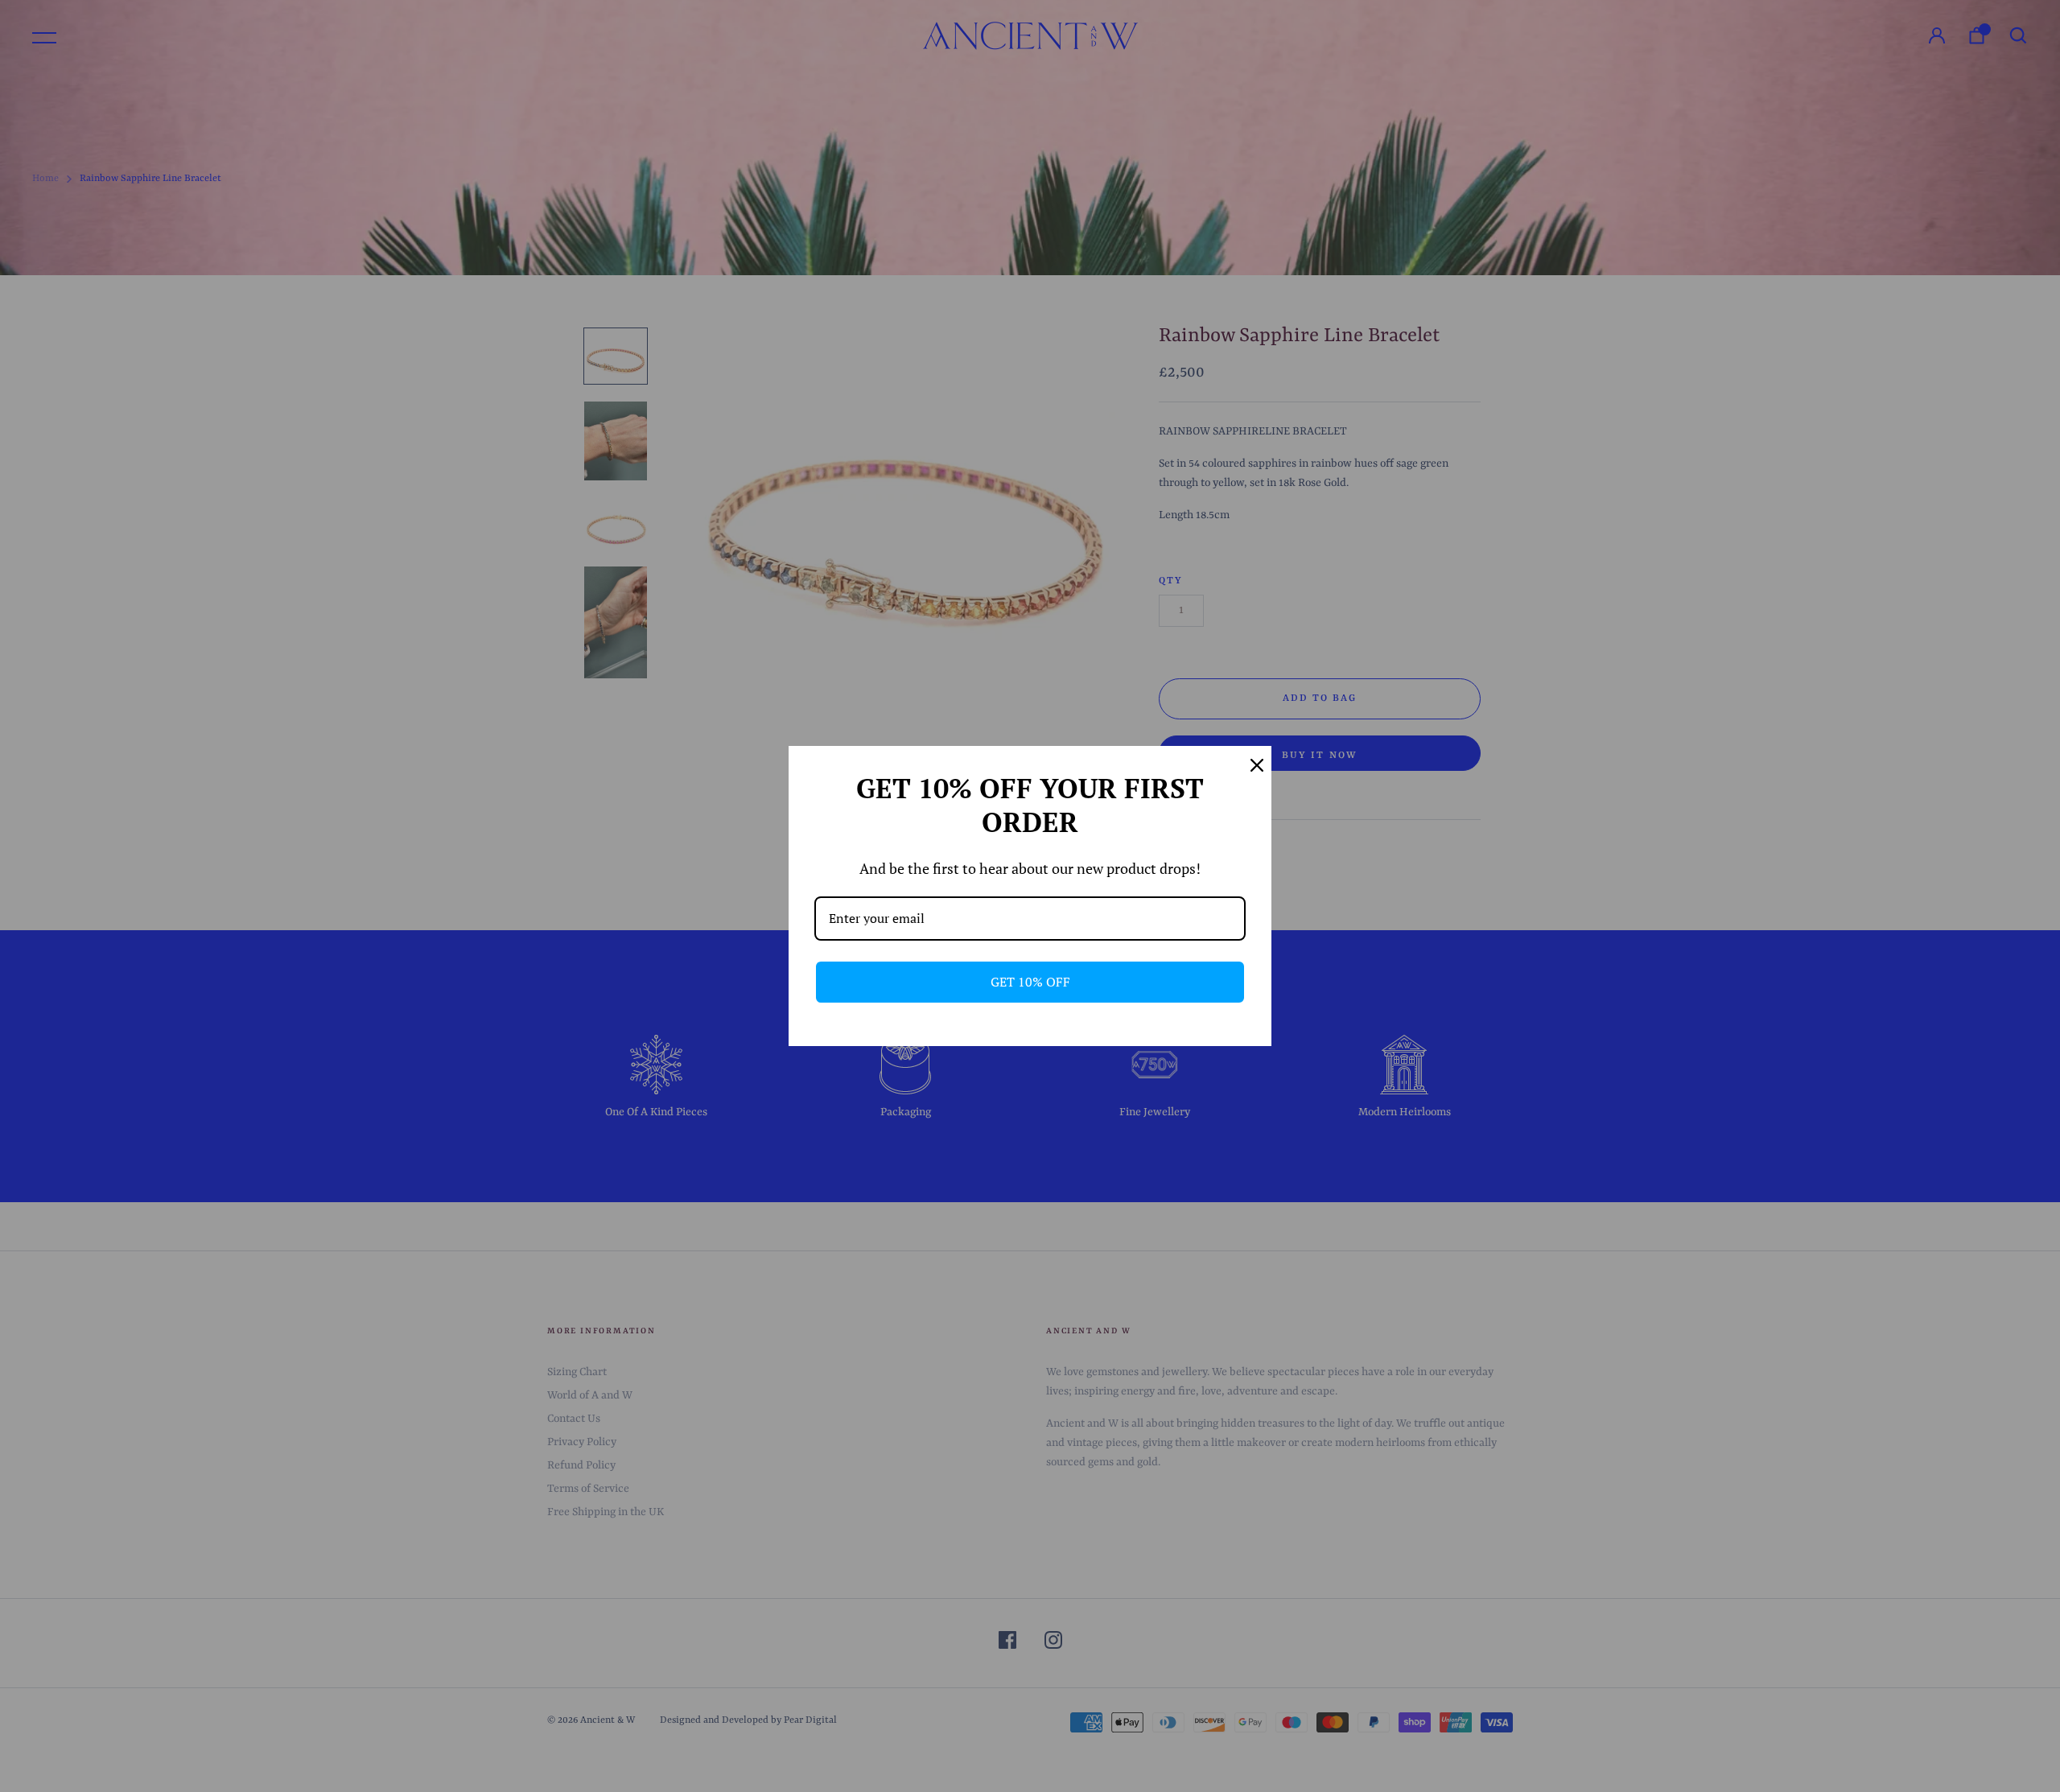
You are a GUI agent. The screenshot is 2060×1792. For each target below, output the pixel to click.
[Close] (1252, 765)
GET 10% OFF (1030, 982)
